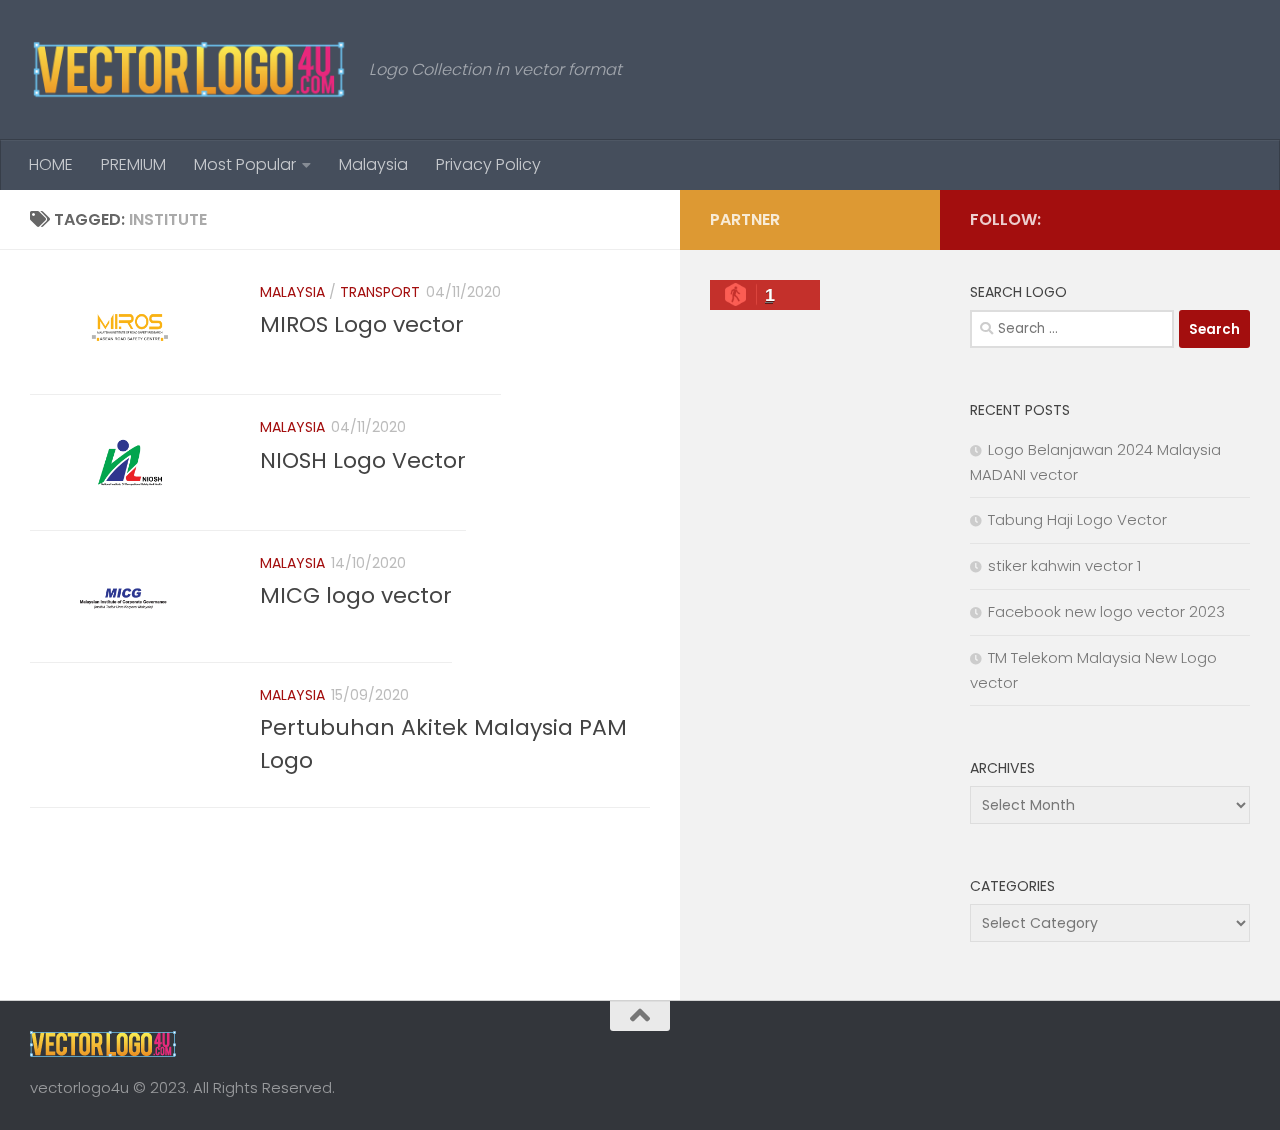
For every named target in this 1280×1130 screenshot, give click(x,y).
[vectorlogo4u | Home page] (189, 70)
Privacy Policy (488, 164)
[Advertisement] (810, 660)
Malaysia (373, 164)
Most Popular (245, 164)
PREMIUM (133, 164)
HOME (51, 164)
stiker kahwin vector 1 (1064, 565)
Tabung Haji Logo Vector (1077, 519)
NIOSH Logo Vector (363, 460)
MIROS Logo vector (362, 324)
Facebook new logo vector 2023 (1106, 611)
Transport (380, 292)
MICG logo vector (356, 595)
